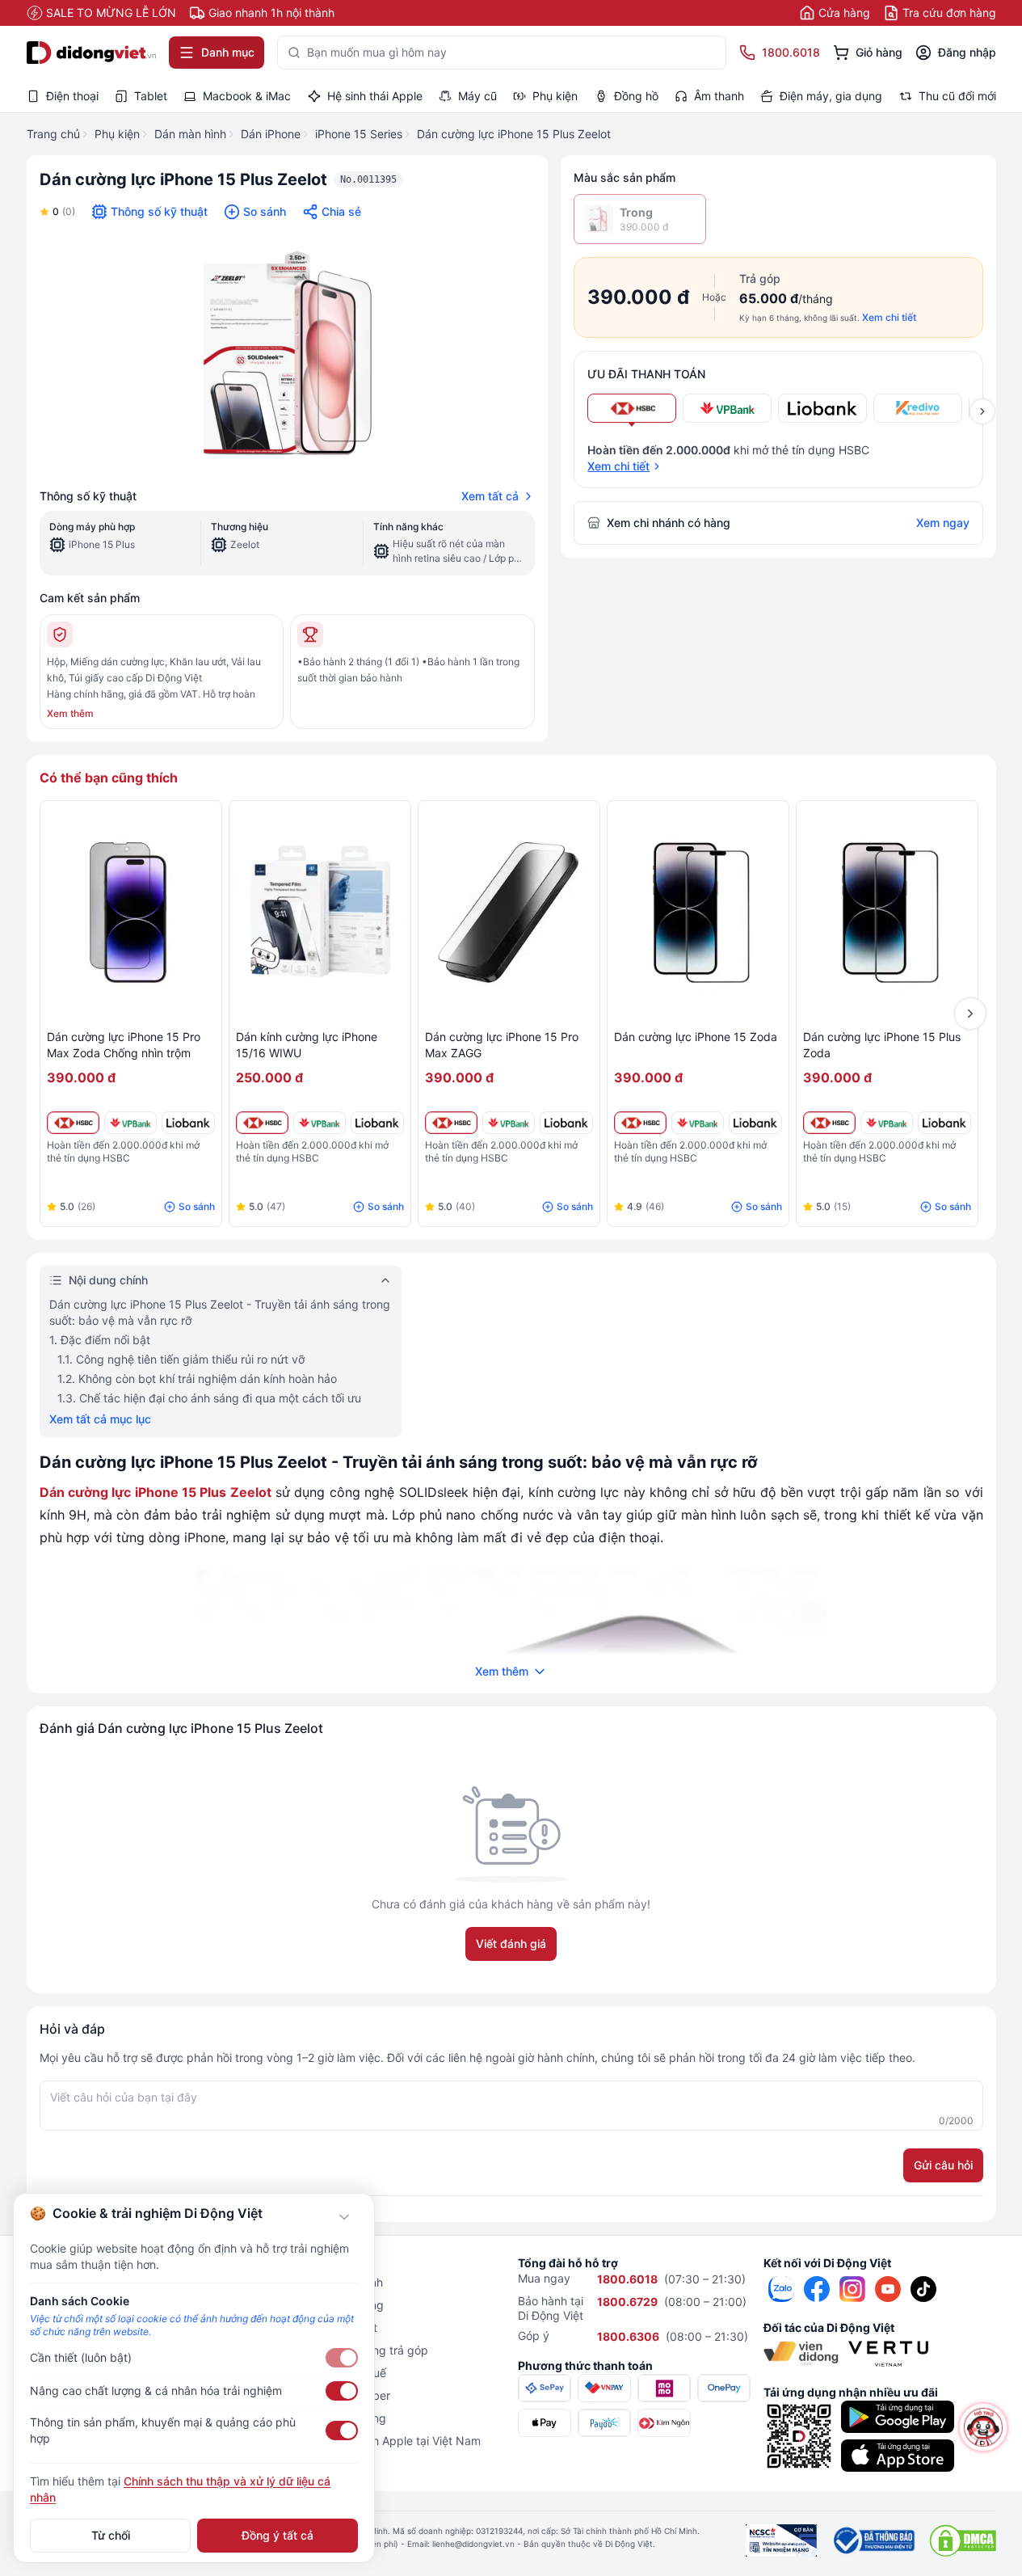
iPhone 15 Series (359, 134)
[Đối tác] (801, 2354)
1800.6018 (627, 2279)
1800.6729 (627, 2302)
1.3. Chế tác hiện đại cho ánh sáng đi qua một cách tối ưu (209, 1398)
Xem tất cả (490, 496)
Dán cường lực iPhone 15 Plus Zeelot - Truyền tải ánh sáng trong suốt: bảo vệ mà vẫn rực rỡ (220, 1312)
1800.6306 (628, 2336)
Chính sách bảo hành (328, 2282)
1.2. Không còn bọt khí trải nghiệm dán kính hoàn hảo (197, 1379)
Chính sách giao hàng (329, 2418)
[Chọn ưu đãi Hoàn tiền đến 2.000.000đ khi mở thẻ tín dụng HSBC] (632, 408)
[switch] (342, 2358)
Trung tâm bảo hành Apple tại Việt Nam (376, 2441)
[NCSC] (781, 2540)
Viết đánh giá (511, 1944)
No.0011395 (368, 179)
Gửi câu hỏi (943, 2165)
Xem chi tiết (889, 317)
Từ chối (111, 2535)
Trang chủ (53, 134)
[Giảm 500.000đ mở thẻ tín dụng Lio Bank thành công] (188, 1123)
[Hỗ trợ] (983, 2427)
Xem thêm (70, 713)
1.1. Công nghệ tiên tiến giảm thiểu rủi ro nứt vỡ (181, 1359)
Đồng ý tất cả (278, 2535)
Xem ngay (943, 523)
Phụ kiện (117, 134)
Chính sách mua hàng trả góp (350, 2350)
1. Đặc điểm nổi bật (100, 1340)
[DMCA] (963, 2540)
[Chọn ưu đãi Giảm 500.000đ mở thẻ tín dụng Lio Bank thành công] (822, 408)
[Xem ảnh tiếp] (982, 411)
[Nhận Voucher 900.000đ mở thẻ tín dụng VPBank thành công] (130, 1123)
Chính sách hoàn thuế (329, 2373)
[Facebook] (817, 2289)
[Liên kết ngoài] (781, 2289)
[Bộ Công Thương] (873, 2540)
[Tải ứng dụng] (898, 2417)
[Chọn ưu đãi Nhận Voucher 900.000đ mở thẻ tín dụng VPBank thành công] (727, 408)
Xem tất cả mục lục (100, 1419)
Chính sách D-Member (331, 2395)
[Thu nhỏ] (344, 2217)
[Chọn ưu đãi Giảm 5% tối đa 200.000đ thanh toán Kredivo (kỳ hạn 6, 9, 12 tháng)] (918, 408)
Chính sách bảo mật (325, 2327)
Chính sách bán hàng (328, 2305)
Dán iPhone (271, 134)
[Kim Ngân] (664, 2423)
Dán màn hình (190, 134)
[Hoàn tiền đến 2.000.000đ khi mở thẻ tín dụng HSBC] (73, 1123)
